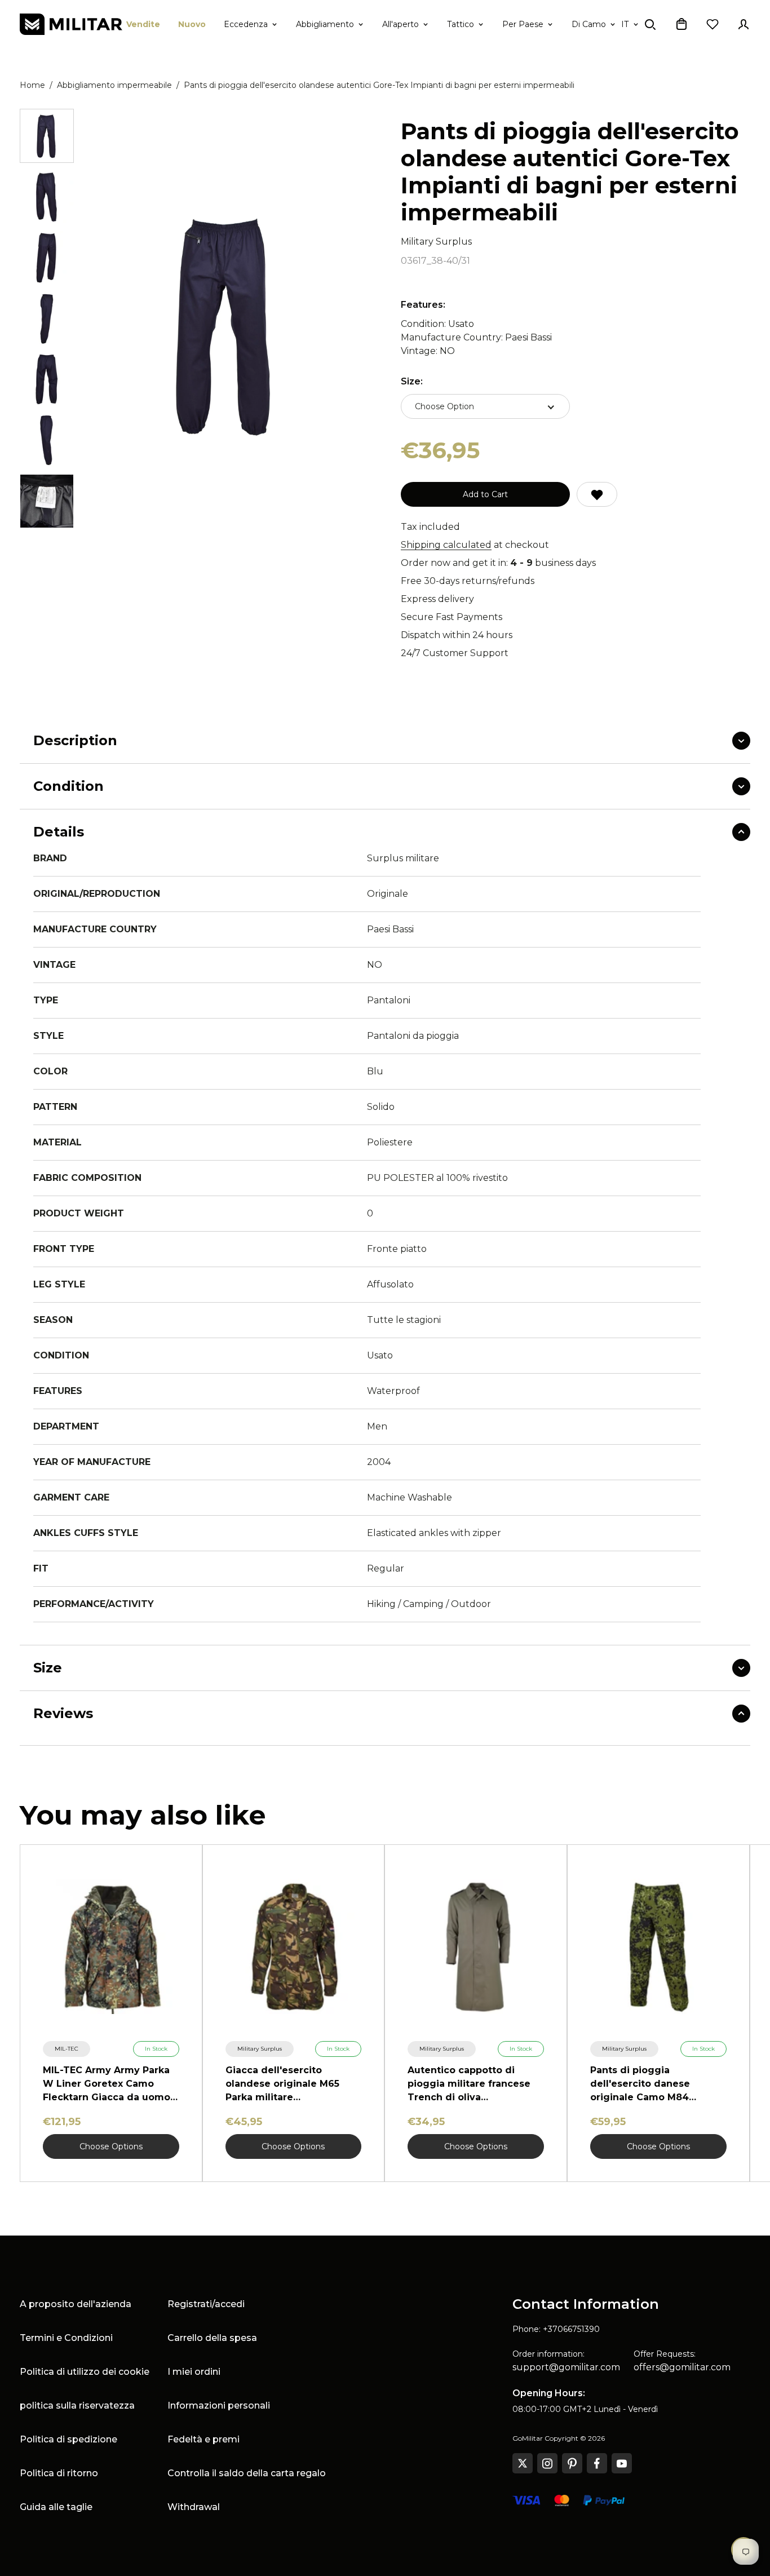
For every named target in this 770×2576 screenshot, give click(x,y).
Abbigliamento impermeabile (114, 85)
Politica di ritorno (59, 2473)
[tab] (47, 136)
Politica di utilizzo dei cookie (85, 2372)
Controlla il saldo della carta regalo (247, 2473)
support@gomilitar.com (566, 2367)
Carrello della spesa (212, 2338)
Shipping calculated (446, 545)
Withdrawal (194, 2507)
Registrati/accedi (206, 2304)
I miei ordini (194, 2372)
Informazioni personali (219, 2405)
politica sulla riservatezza (77, 2405)
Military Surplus (436, 242)
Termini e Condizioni (66, 2338)
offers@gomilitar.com (682, 2367)
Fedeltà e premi (203, 2439)
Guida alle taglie (56, 2507)
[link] (67, 2049)
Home (32, 85)
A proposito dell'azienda (76, 2304)
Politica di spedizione (68, 2439)
